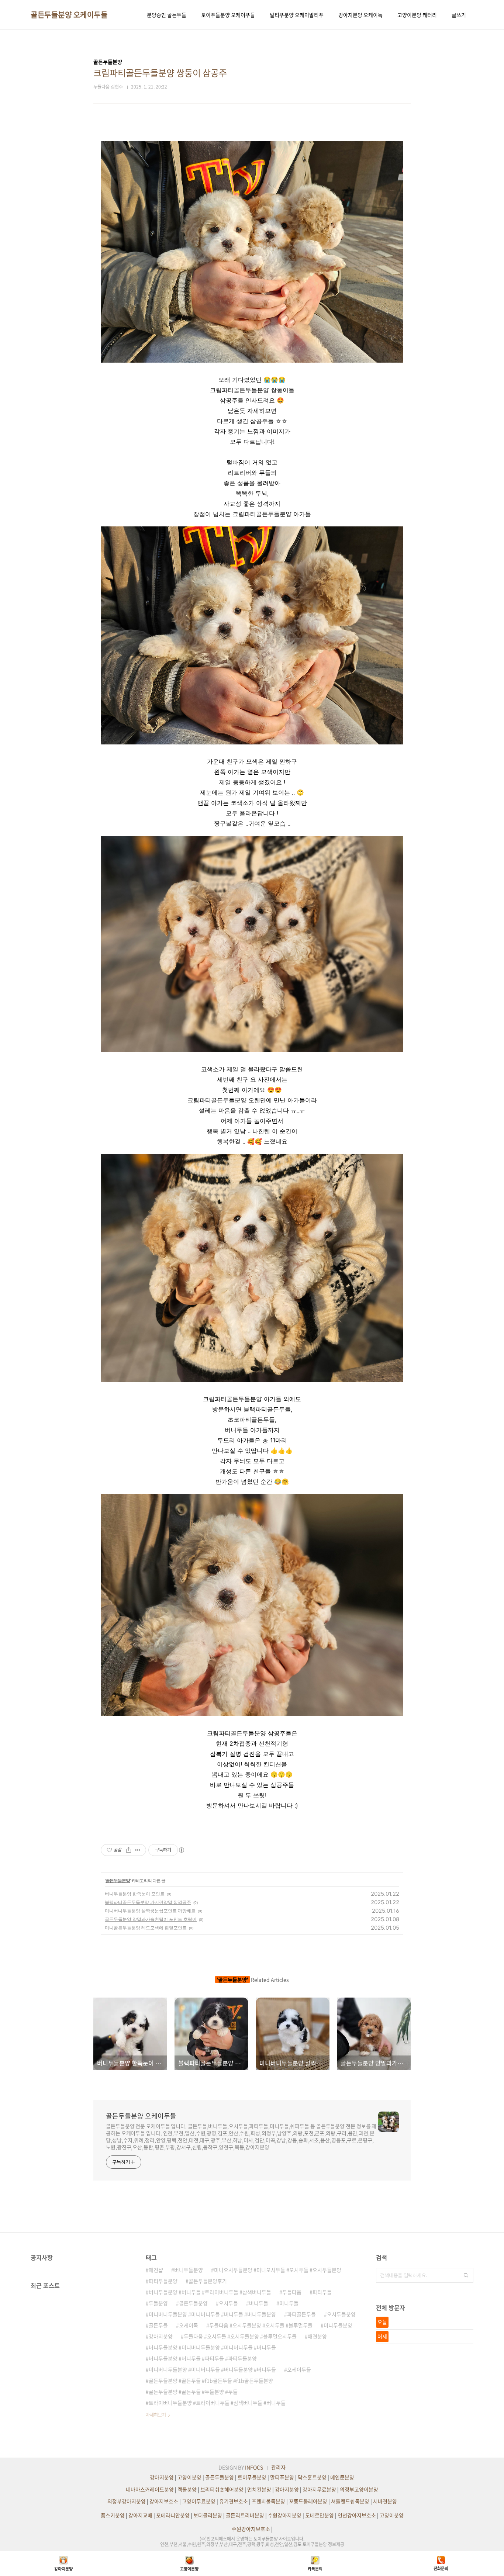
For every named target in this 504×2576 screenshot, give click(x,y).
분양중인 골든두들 (167, 15)
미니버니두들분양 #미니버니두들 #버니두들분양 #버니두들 (212, 2369)
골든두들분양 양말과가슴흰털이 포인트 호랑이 (151, 1919)
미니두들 (289, 2303)
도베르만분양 (320, 2515)
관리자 (278, 2467)
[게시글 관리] (138, 1850)
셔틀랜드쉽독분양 (350, 2501)
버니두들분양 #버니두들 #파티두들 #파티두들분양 (203, 2358)
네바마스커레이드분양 (150, 2489)
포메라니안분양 (173, 2515)
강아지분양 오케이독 (360, 15)
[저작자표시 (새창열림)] (181, 1850)
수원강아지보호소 (251, 2529)
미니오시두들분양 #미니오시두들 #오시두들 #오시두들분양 (278, 2270)
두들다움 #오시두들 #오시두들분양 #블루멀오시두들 (240, 2336)
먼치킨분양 (259, 2489)
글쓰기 (459, 15)
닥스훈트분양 (312, 2477)
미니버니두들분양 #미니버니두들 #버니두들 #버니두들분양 (212, 2314)
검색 (466, 2275)
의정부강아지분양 (127, 2501)
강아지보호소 (164, 2501)
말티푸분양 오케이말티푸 (297, 15)
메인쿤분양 (342, 2477)
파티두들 (322, 2292)
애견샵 (156, 2270)
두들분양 (158, 2303)
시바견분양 (385, 2501)
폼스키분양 (113, 2515)
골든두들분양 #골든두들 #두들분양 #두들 (193, 2392)
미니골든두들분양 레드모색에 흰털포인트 (146, 1928)
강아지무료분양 (319, 2489)
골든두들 (158, 2325)
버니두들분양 (189, 2270)
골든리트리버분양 (245, 2515)
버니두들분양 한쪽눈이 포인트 (135, 1894)
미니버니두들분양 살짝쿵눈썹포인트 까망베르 (150, 1911)
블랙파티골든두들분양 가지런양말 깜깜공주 (148, 1902)
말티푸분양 (282, 2477)
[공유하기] (129, 1850)
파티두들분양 (163, 2281)
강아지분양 (161, 2336)
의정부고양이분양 (359, 2489)
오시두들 (228, 2303)
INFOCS (254, 2467)
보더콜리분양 (208, 2515)
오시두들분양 (341, 2314)
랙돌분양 (187, 2489)
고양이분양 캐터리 (417, 15)
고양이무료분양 (199, 2501)
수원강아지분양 (285, 2515)
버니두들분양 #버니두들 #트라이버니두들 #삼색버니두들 (210, 2292)
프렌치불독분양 (268, 2501)
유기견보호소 (234, 2501)
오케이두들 (299, 2369)
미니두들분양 (338, 2325)
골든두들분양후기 (208, 2281)
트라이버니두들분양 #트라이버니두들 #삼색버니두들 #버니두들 (217, 2403)
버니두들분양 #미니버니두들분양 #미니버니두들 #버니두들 (212, 2347)
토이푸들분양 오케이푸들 (228, 15)
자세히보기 (156, 2415)
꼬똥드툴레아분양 (308, 2501)
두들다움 (292, 2292)
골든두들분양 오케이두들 (69, 15)
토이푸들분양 (252, 2477)
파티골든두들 (301, 2314)
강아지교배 (140, 2515)
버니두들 (259, 2303)
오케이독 (189, 2325)
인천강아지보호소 (357, 2515)
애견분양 (317, 2336)
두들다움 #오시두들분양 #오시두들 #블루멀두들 (261, 2325)
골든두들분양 (118, 1880)
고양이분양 (189, 2477)
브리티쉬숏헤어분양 (222, 2489)
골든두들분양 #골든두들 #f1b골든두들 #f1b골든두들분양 (211, 2380)
